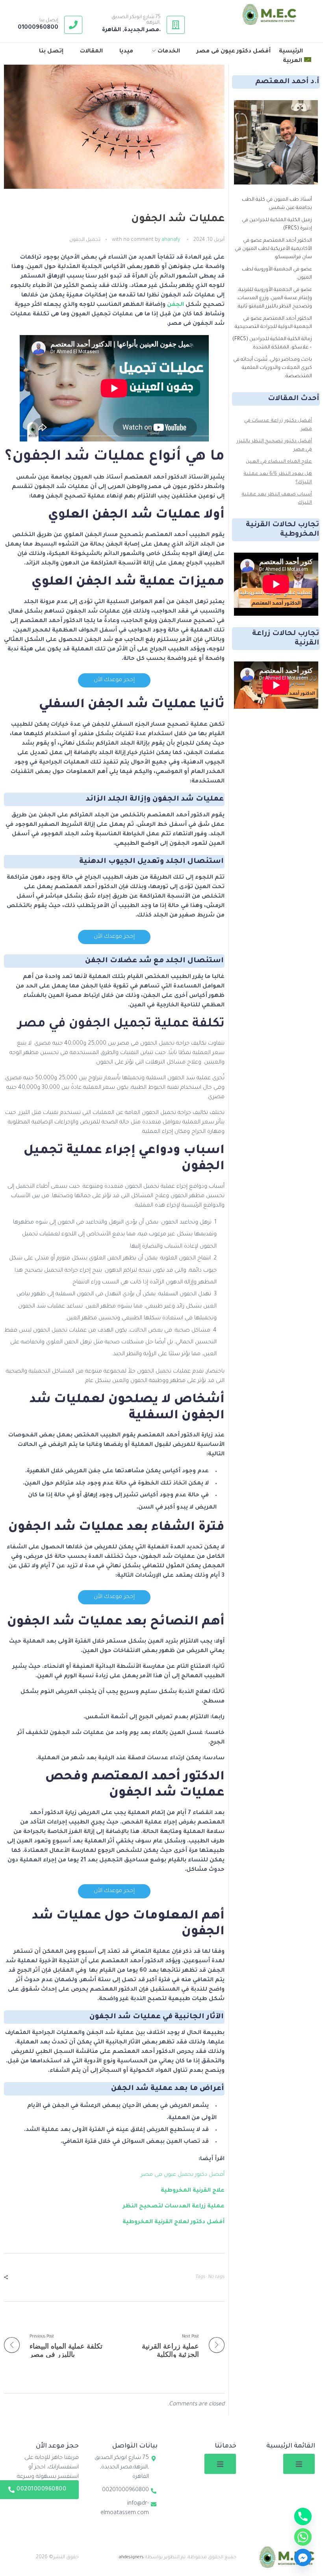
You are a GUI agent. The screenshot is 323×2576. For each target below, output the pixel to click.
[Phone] (303, 2516)
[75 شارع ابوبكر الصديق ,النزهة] (176, 25)
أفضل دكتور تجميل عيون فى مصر (183, 2175)
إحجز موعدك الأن (114, 680)
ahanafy (171, 240)
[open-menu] (299, 2464)
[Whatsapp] (303, 2537)
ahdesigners (131, 2557)
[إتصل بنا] (73, 25)
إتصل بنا (49, 20)
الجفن (175, 305)
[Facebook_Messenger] (303, 2557)
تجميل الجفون (85, 240)
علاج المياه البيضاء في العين (279, 462)
